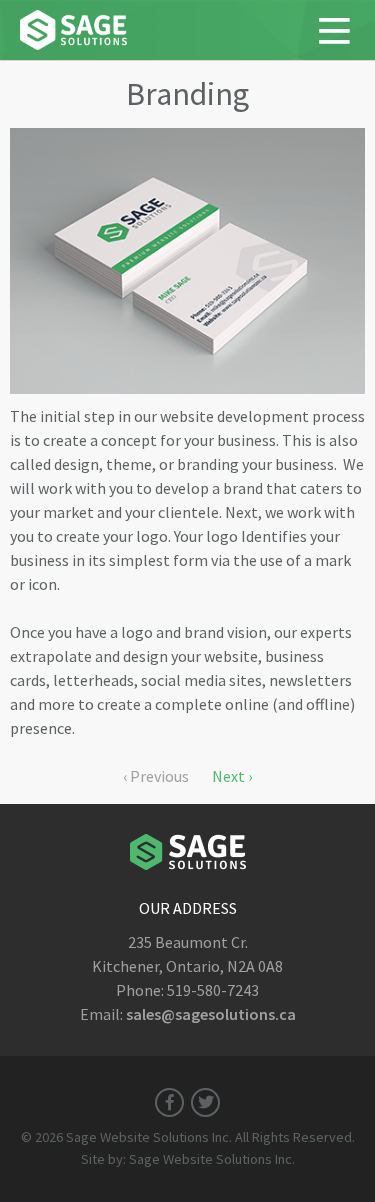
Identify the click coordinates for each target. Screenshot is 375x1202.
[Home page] (73, 44)
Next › (232, 776)
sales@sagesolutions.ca (211, 1014)
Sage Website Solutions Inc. (149, 1137)
